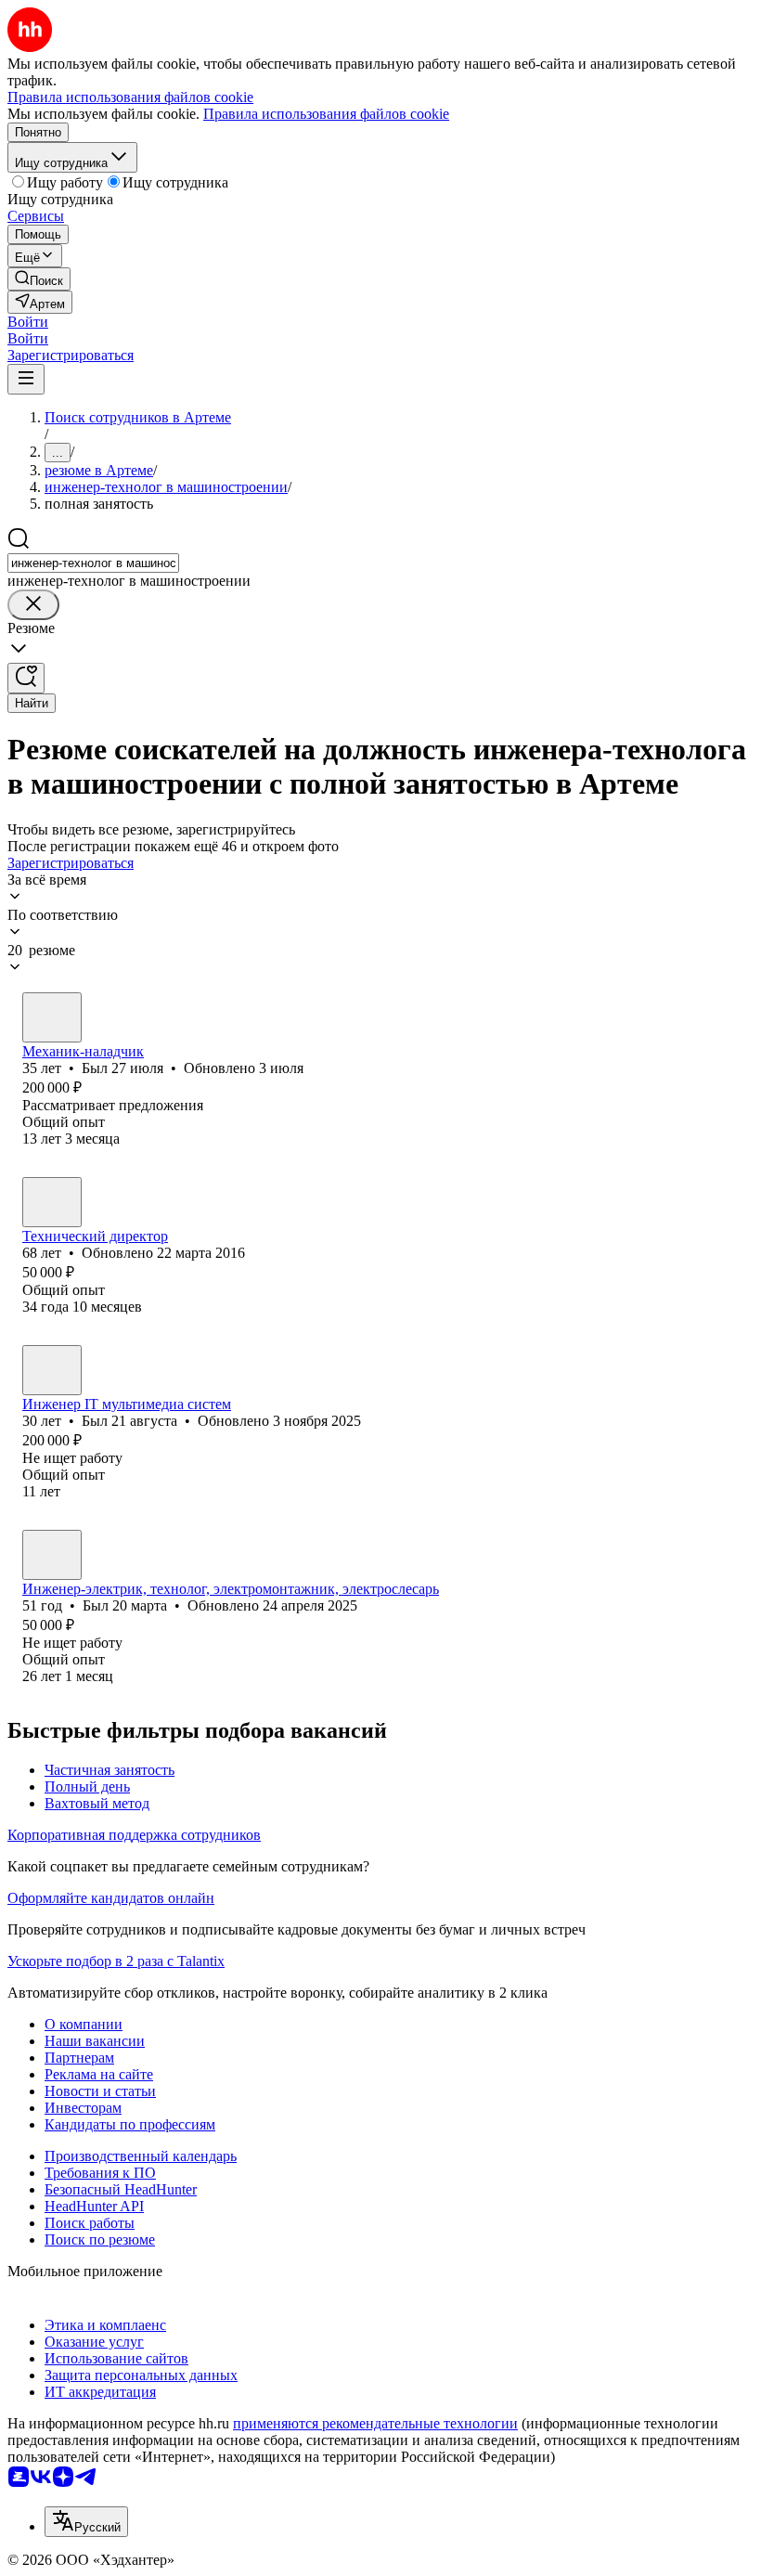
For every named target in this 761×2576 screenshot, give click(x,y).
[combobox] (93, 563)
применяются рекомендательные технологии (375, 2423)
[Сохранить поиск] (26, 678)
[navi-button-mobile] (26, 379)
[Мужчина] (52, 1017)
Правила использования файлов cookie (326, 114)
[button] (28, 322)
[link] (39, 279)
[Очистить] (33, 605)
